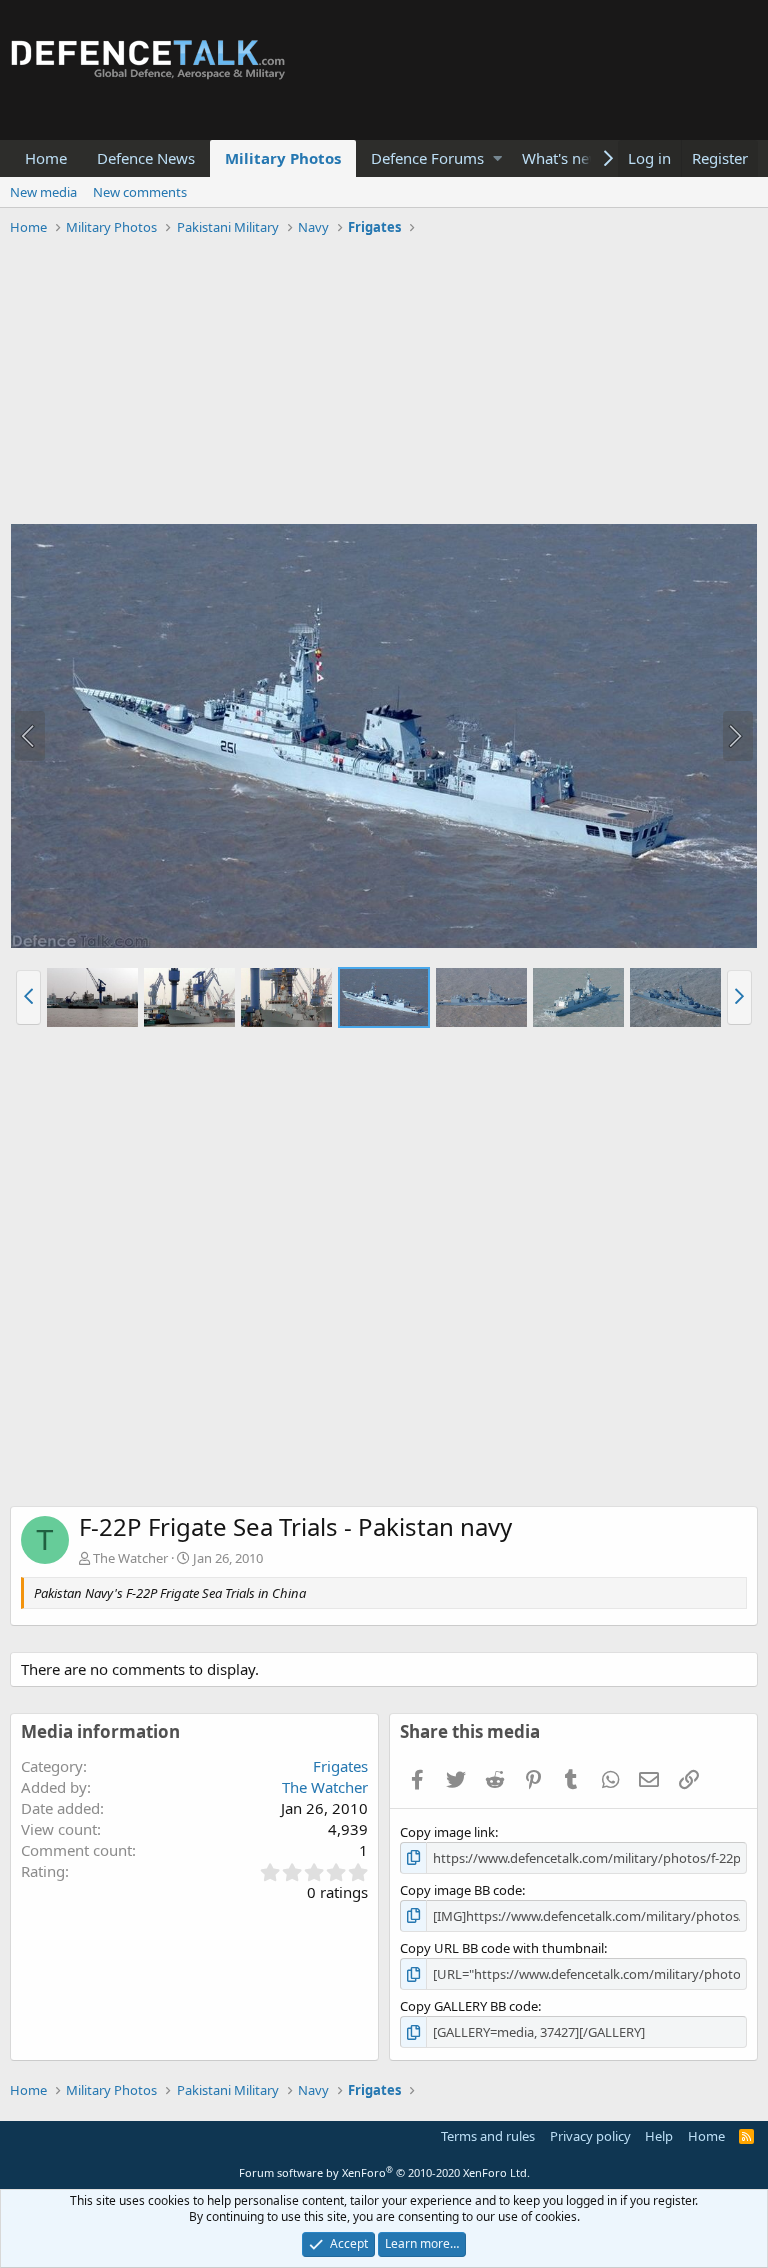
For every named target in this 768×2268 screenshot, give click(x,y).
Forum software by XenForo (384, 2172)
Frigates (340, 1766)
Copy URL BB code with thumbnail (502, 1948)
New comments (140, 192)
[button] (497, 158)
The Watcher (130, 1558)
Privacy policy (590, 2136)
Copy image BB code (461, 1890)
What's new (561, 158)
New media (43, 192)
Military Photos (283, 158)
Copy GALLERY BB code (469, 2006)
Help (659, 2136)
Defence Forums (427, 158)
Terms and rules (488, 2136)
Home (46, 158)
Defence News (146, 158)
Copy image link (447, 1832)
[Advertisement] (384, 383)
